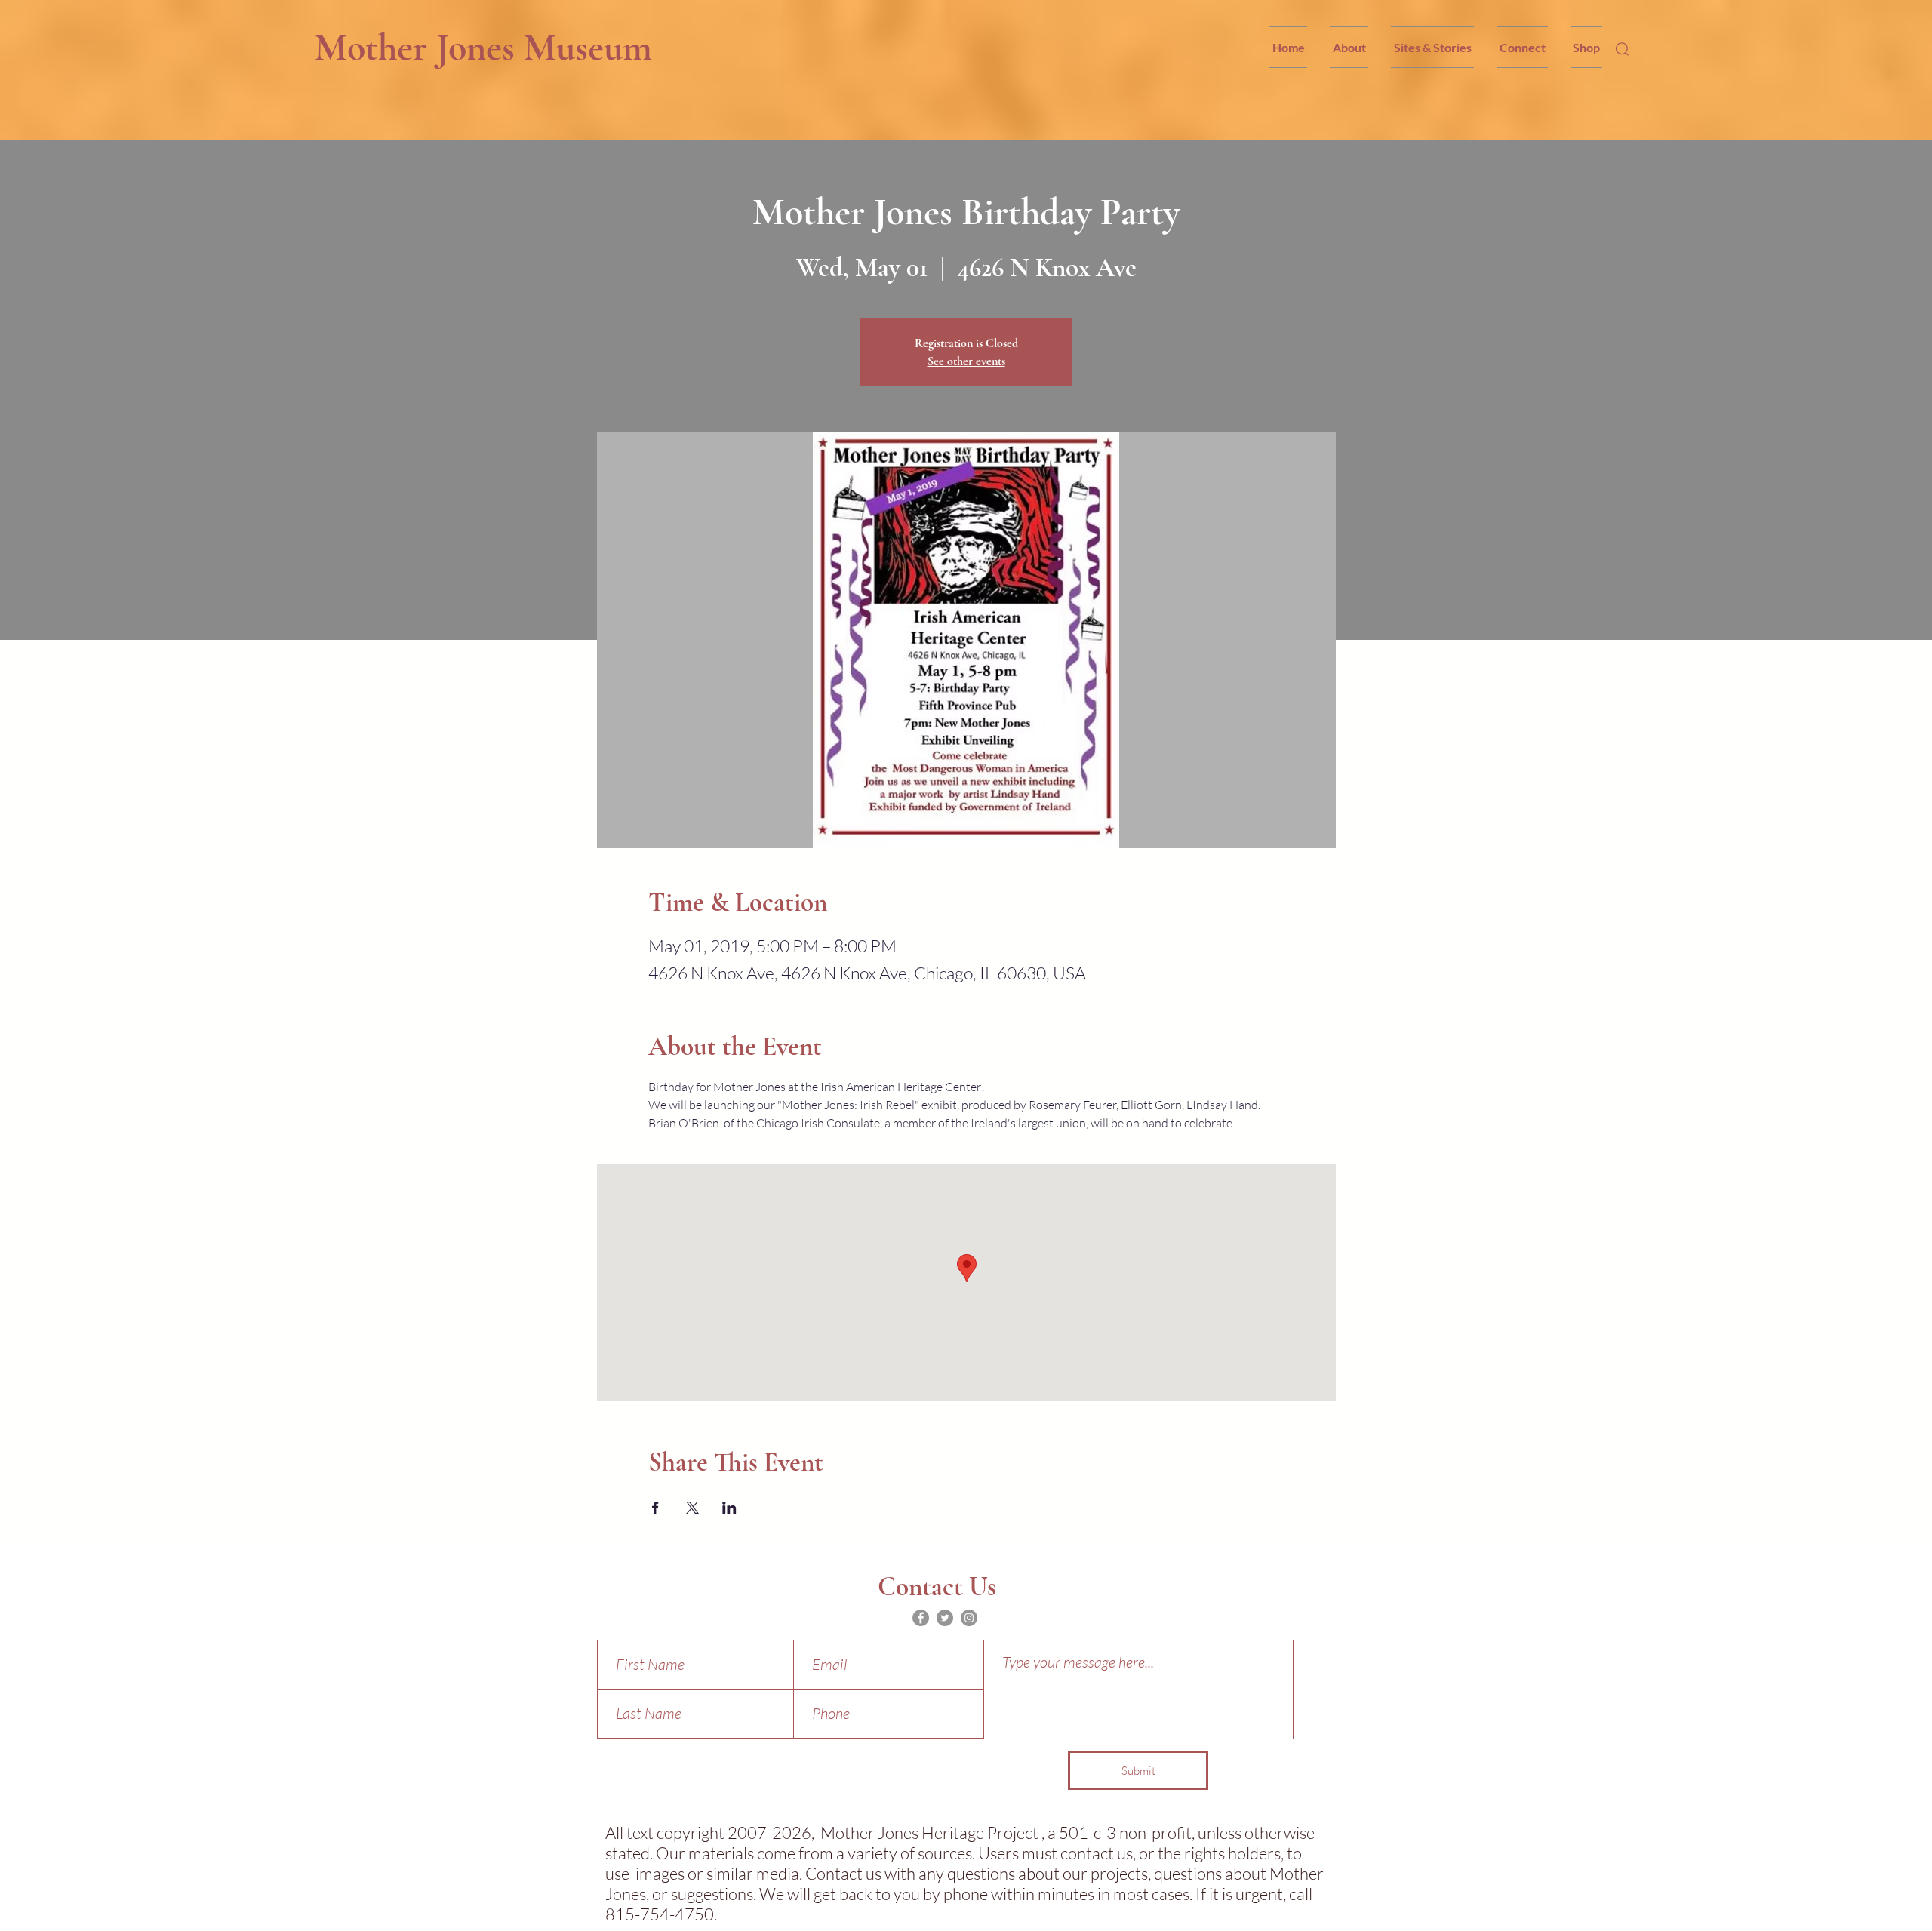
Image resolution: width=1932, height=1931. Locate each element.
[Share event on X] (692, 1508)
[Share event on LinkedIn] (729, 1508)
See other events (966, 361)
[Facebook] (921, 1618)
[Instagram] (969, 1618)
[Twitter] (945, 1618)
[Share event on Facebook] (655, 1508)
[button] (1349, 47)
